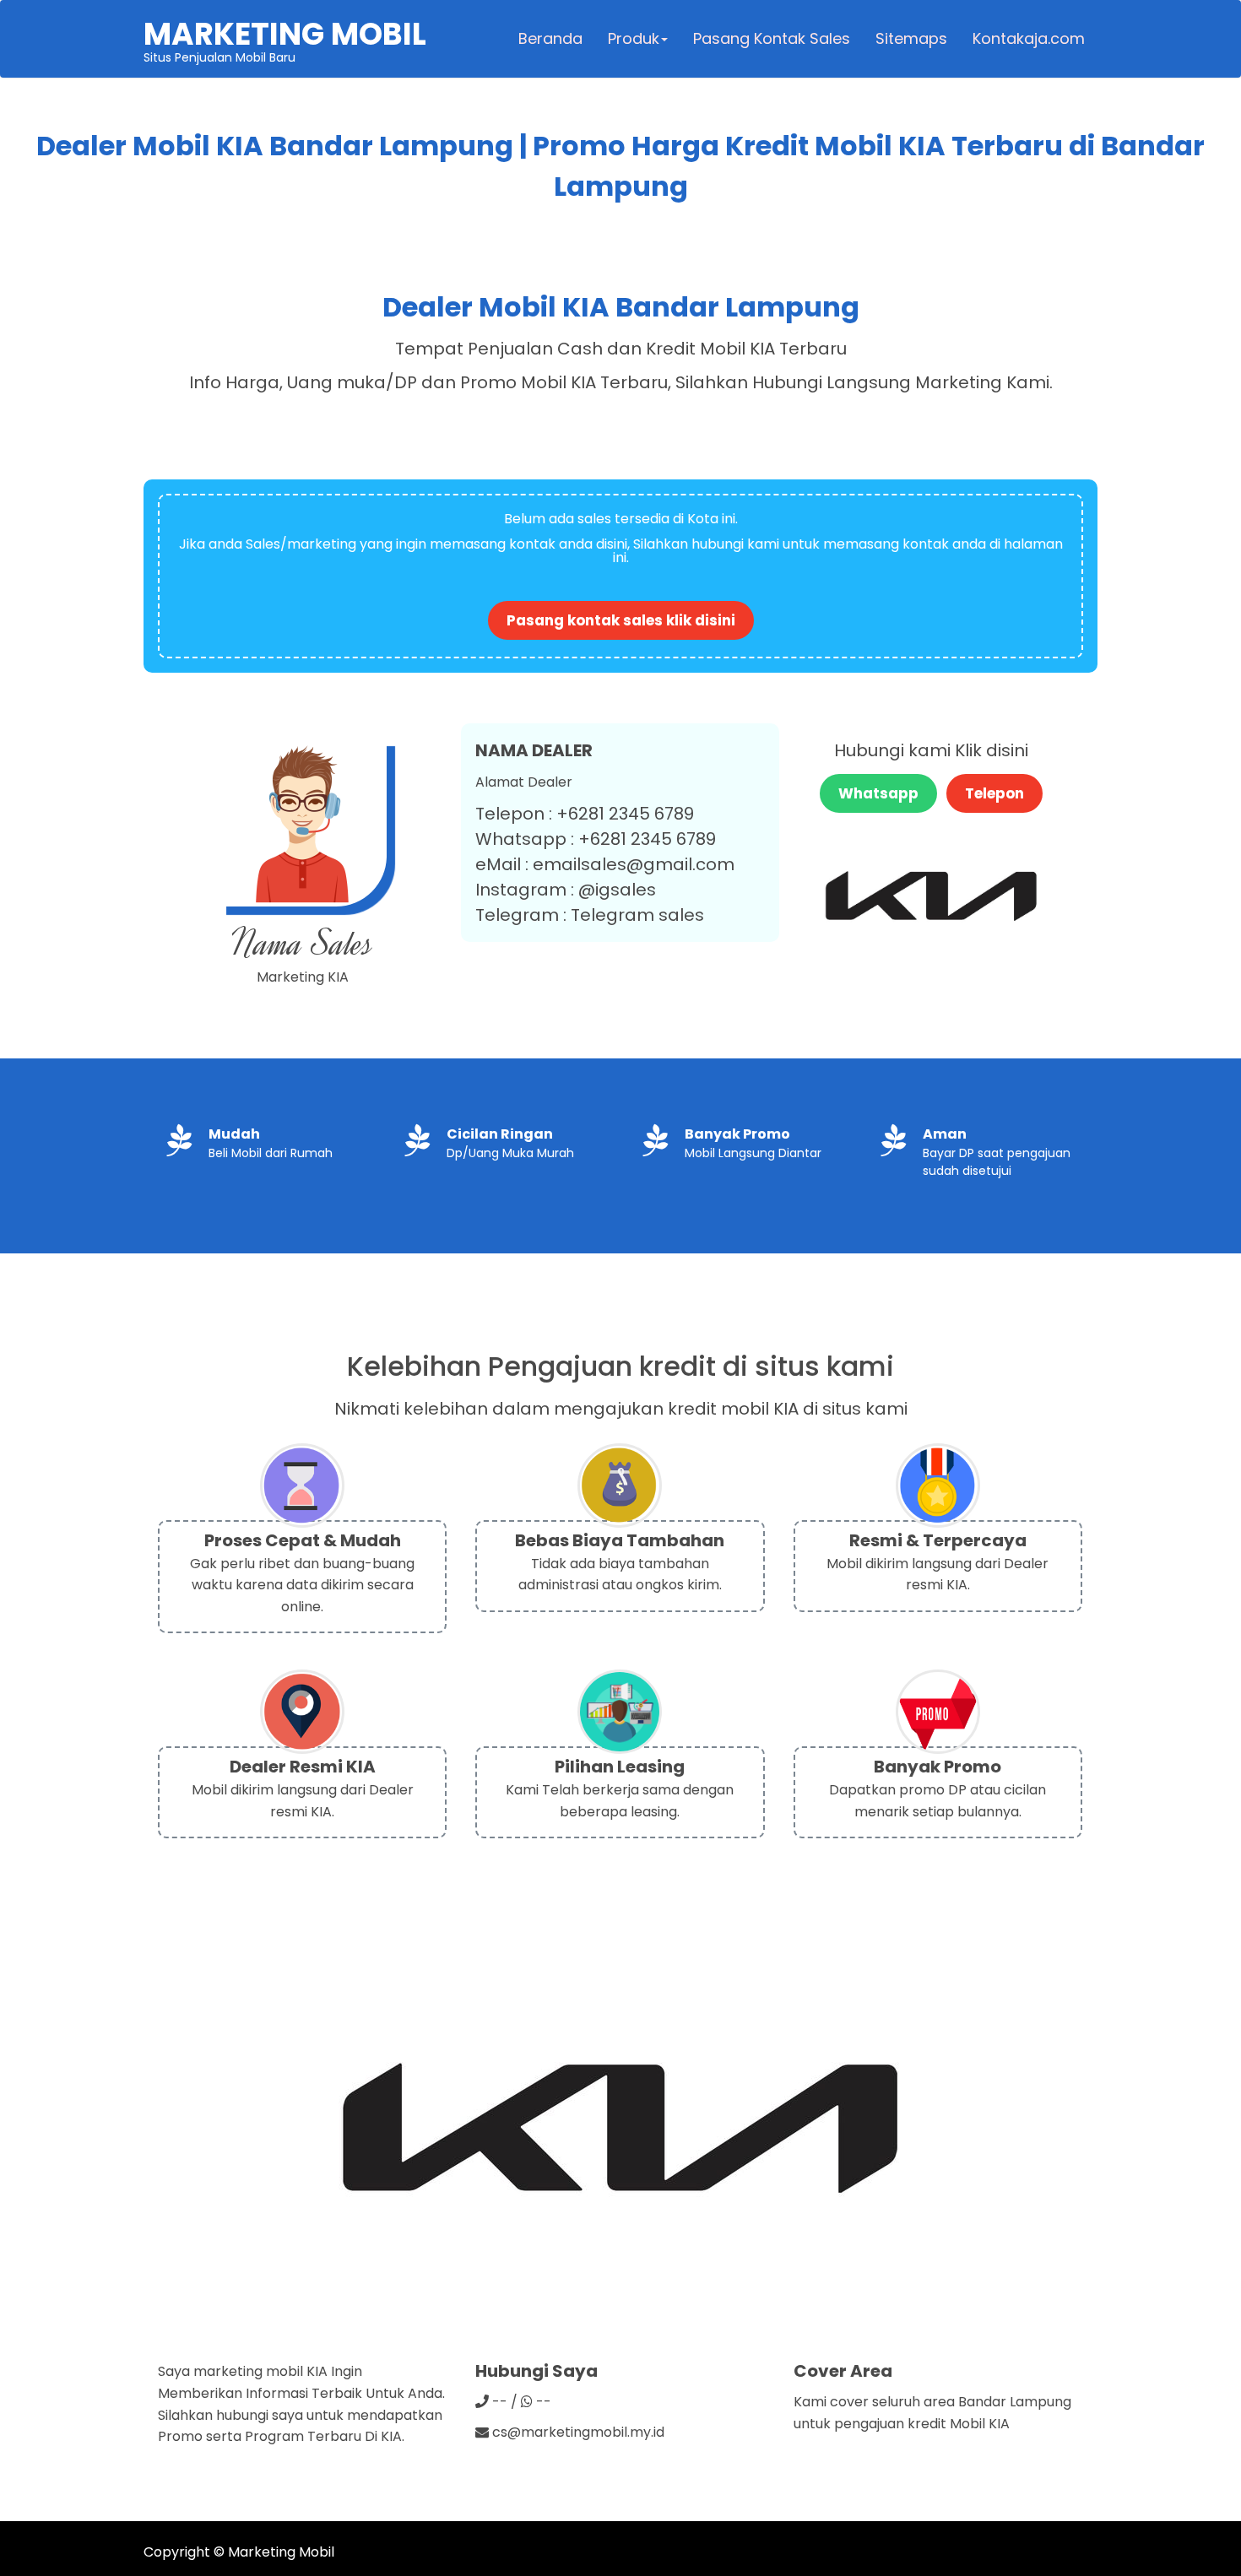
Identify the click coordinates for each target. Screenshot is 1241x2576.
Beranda (550, 38)
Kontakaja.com (1029, 38)
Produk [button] (634, 38)
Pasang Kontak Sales (772, 38)
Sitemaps (911, 38)
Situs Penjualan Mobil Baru (285, 39)
